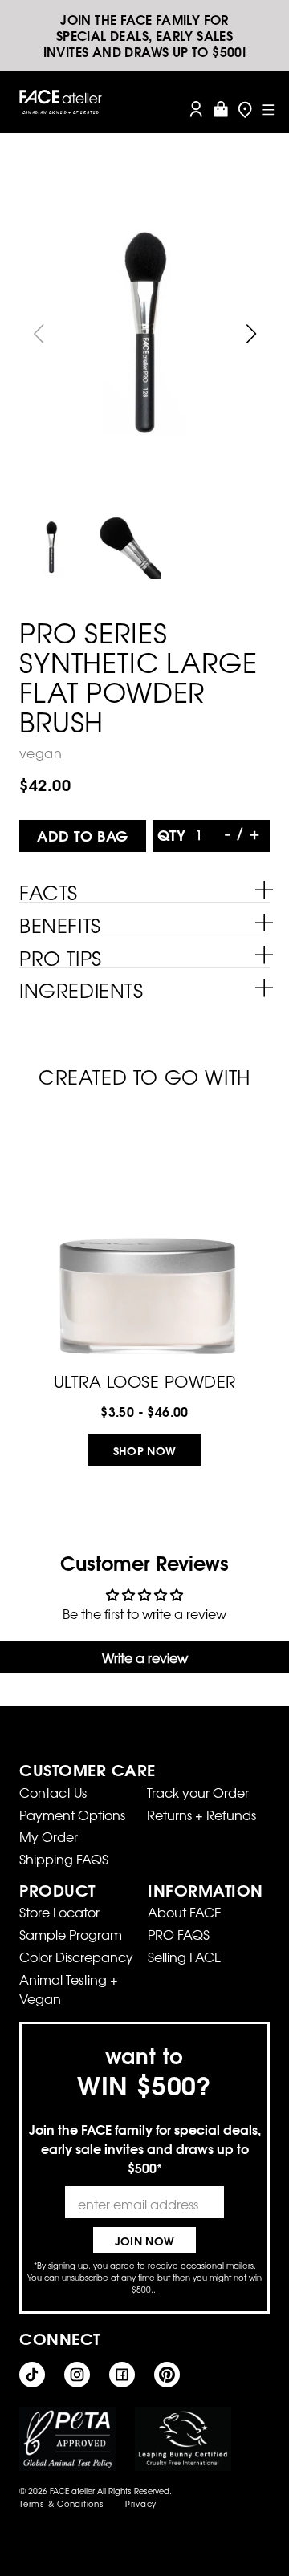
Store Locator (59, 1912)
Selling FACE (185, 1957)
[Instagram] (77, 2375)
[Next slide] (251, 334)
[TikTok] (32, 2375)
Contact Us (53, 1792)
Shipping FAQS (64, 1859)
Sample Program (71, 1934)
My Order (49, 1836)
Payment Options (72, 1815)
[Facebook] (122, 2375)
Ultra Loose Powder (145, 1379)
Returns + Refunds (201, 1815)
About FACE (185, 1912)
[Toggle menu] (268, 109)
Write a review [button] (145, 1657)
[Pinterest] (167, 2375)
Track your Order (198, 1792)
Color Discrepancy (76, 1957)
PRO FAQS (179, 1934)
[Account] (196, 109)
